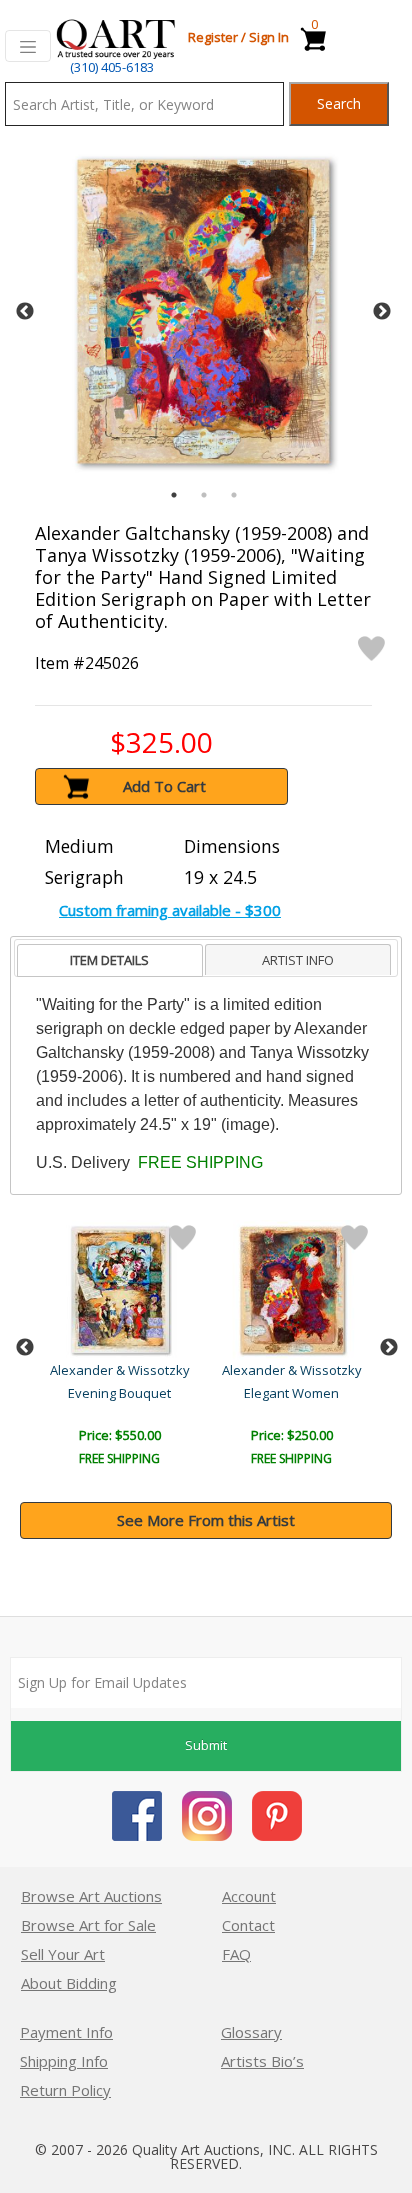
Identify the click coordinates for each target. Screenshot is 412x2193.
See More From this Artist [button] (206, 1520)
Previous (25, 312)
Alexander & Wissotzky (120, 1370)
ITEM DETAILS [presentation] (109, 960)
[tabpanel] (203, 311)
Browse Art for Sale (88, 1925)
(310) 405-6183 (112, 67)
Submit (206, 1745)
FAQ (236, 1954)
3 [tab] (234, 495)
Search (339, 103)
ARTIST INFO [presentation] (298, 960)
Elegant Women (291, 1393)
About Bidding (69, 1983)
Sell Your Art (63, 1954)
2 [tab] (204, 495)
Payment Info (66, 2032)
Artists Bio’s (262, 2061)
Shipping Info (64, 2061)
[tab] (110, 960)
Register (213, 37)
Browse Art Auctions (91, 1896)
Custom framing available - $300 (170, 910)
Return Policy (65, 2090)
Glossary (251, 2032)
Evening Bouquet (119, 1393)
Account (249, 1896)
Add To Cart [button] (164, 786)
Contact (248, 1925)
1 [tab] (174, 495)
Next (382, 312)
